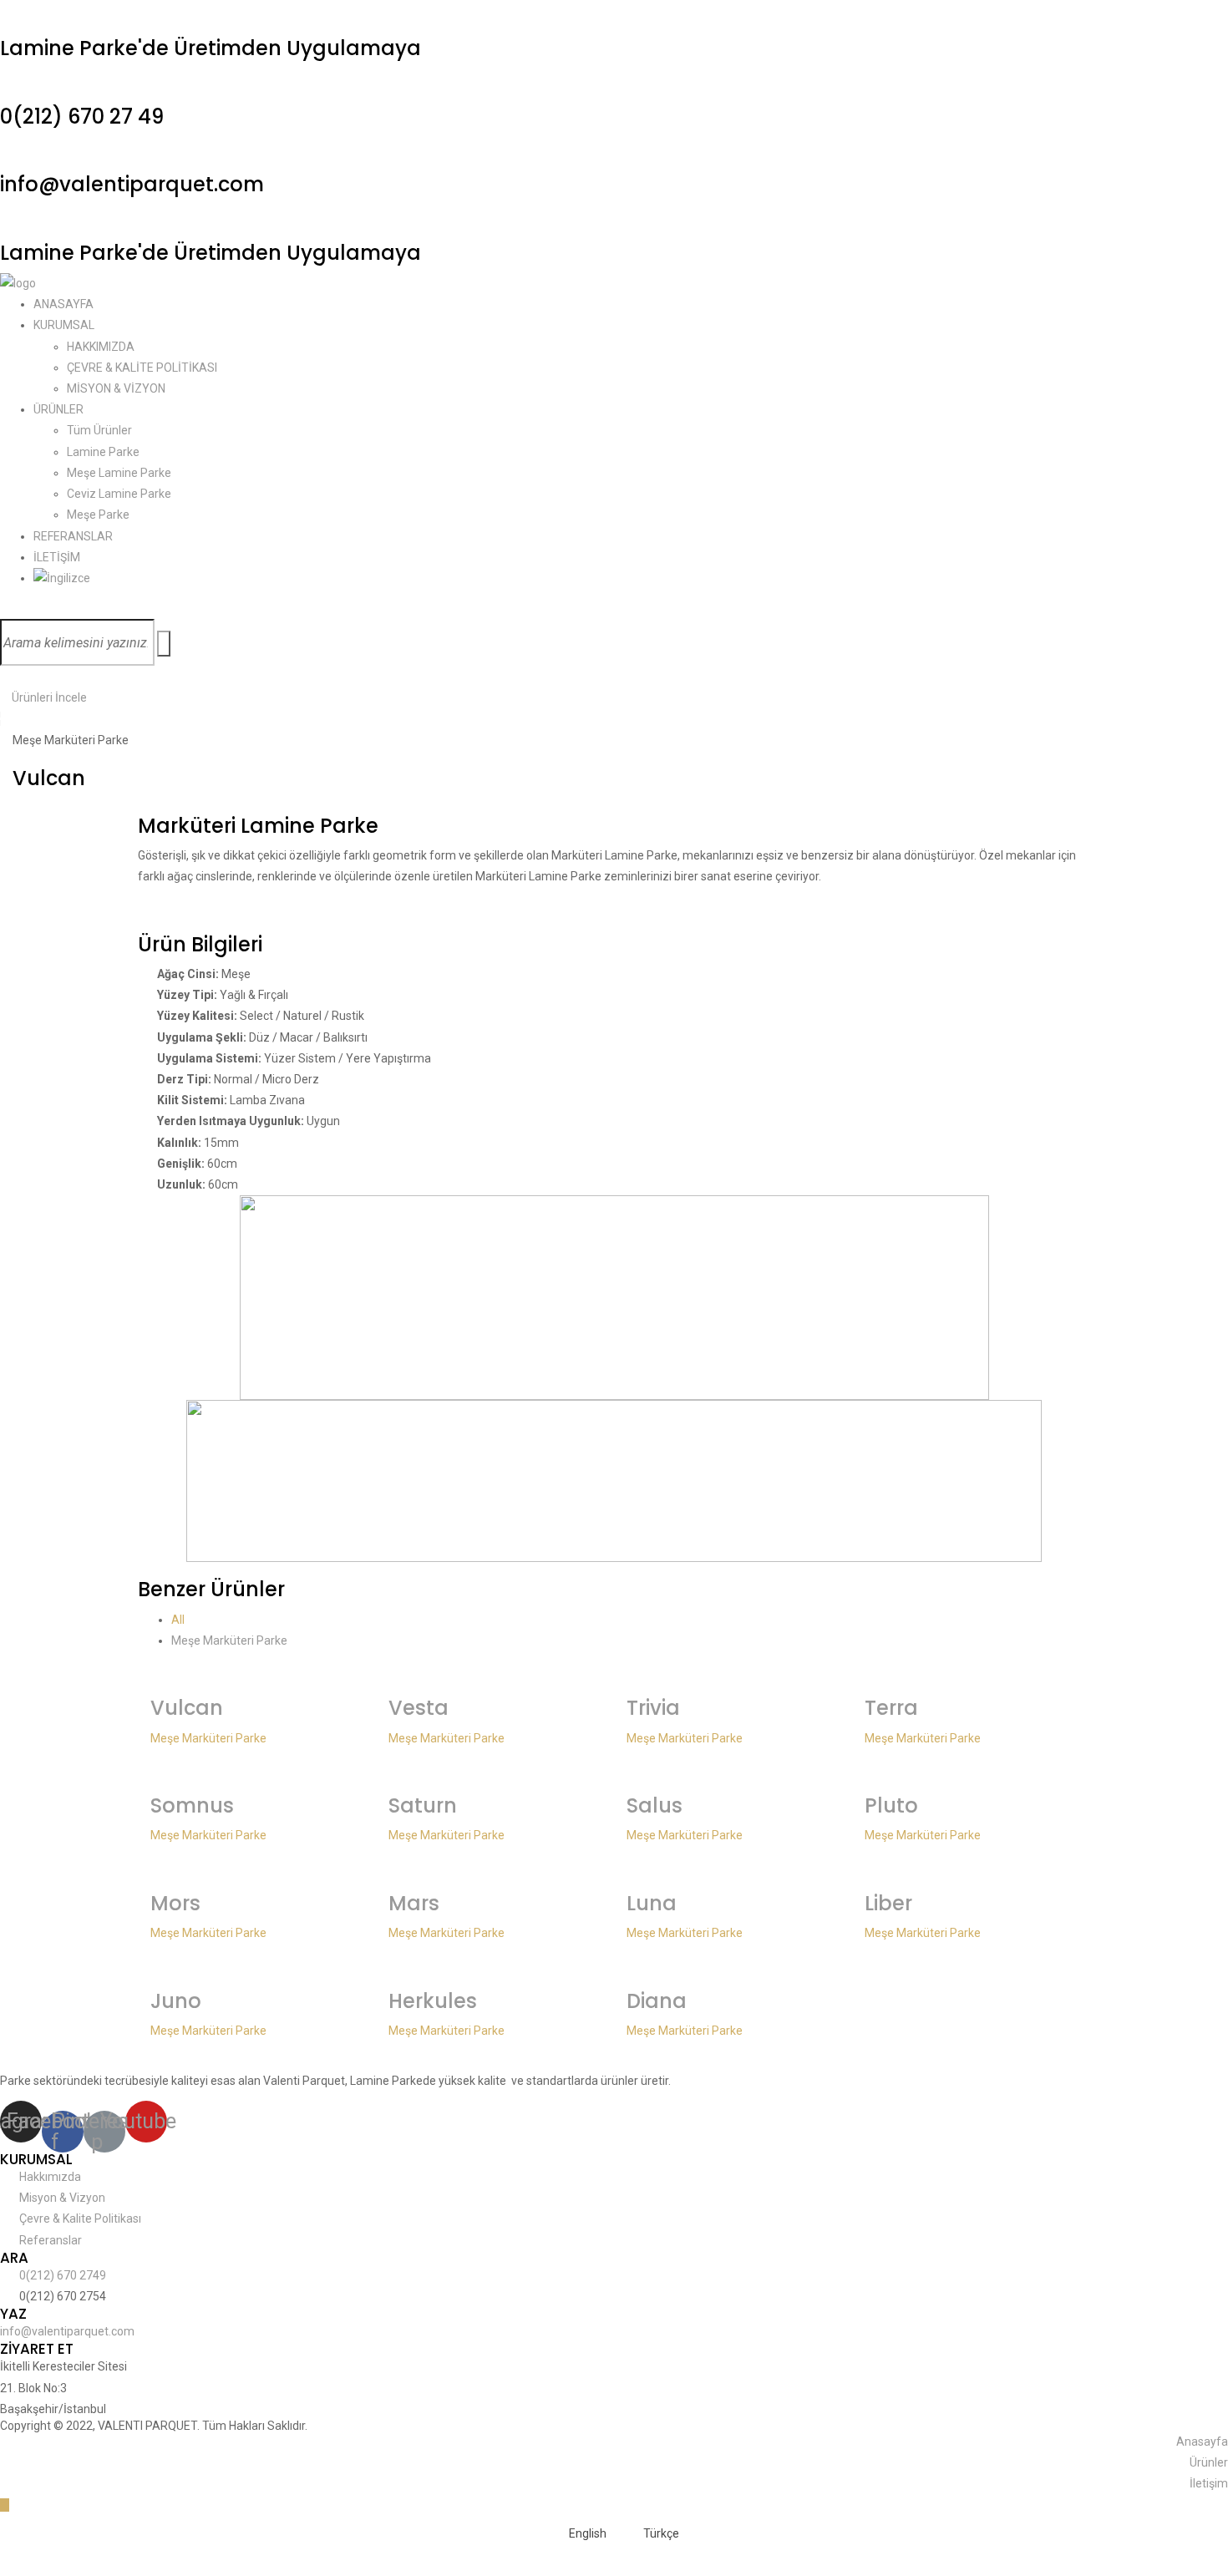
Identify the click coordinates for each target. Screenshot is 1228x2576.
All (178, 1620)
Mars (414, 1903)
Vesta (419, 1708)
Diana (657, 2001)
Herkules (433, 2001)
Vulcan (187, 1708)
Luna (652, 1903)
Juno (176, 2001)
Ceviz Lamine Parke (119, 494)
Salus (655, 1805)
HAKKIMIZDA (101, 347)
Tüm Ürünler (99, 430)
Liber (888, 1903)
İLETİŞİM (57, 557)
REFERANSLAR (73, 536)
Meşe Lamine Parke (119, 473)
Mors (175, 1903)
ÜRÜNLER (58, 409)
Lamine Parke (103, 452)
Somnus (192, 1805)
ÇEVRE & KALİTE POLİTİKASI (142, 368)
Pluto (891, 1805)
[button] (43, 697)
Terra (891, 1708)
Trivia (653, 1708)
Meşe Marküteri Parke (229, 1640)
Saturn (423, 1805)
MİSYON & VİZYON (116, 388)
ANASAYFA (63, 304)
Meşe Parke (98, 515)
